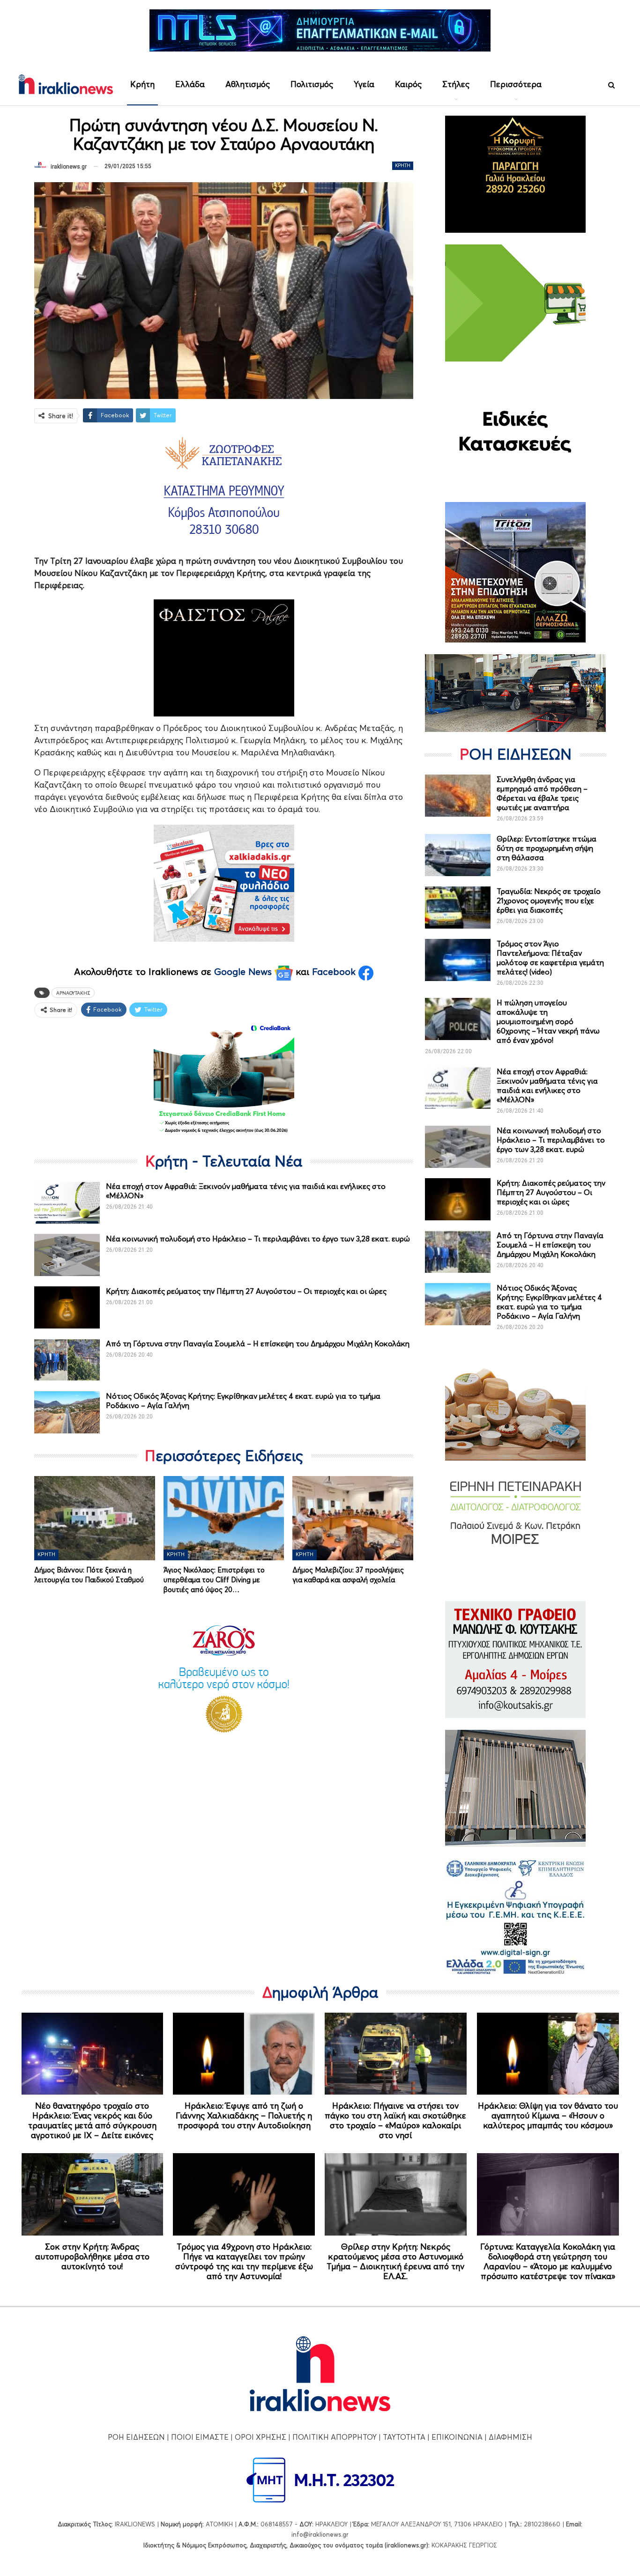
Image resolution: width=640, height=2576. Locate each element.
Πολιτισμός (312, 84)
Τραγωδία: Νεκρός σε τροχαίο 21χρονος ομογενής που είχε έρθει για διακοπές (549, 900)
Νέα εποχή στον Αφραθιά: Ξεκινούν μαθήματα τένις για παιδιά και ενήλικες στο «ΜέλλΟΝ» (547, 1085)
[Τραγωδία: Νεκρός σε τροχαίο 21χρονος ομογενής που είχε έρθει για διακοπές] (458, 908)
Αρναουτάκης (73, 993)
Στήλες (456, 84)
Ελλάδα (190, 84)
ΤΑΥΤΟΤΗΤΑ (404, 2437)
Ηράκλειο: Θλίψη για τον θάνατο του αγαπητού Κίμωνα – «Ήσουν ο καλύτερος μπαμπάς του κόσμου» (548, 2115)
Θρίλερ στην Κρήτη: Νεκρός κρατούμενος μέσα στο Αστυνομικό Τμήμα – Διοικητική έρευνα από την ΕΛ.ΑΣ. (395, 2261)
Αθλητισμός (248, 84)
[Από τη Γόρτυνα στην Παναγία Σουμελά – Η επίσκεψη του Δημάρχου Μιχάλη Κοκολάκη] (67, 1360)
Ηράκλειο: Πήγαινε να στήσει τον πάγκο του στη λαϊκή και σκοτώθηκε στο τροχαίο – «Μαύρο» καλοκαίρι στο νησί (395, 2120)
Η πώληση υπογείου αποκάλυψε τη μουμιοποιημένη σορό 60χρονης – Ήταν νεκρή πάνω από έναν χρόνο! (548, 1021)
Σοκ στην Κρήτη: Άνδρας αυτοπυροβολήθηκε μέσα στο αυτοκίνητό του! (92, 2256)
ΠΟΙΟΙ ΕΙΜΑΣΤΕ (200, 2437)
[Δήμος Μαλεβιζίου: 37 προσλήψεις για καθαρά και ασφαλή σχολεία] (353, 1518)
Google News (244, 972)
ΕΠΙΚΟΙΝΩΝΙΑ (457, 2437)
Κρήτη (142, 84)
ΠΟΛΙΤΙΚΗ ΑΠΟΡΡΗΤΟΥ (335, 2437)
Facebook (335, 972)
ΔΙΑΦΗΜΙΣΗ (510, 2437)
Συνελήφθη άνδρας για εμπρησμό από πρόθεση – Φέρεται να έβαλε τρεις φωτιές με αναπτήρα (542, 793)
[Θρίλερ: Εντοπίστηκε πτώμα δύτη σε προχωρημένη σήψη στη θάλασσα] (458, 855)
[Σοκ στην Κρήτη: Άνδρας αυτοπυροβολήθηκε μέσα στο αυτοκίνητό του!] (93, 2194)
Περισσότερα (516, 84)
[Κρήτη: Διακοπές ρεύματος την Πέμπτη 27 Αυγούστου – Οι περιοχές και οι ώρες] (67, 1307)
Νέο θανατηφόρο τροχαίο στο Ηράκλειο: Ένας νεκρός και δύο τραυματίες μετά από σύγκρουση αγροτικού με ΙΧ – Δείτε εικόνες (92, 2120)
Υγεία (364, 84)
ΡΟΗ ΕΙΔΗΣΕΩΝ (136, 2437)
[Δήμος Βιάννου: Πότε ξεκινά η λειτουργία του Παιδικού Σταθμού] (95, 1518)
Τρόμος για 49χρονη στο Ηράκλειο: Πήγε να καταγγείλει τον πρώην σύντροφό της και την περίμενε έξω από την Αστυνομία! (244, 2261)
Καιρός (408, 84)
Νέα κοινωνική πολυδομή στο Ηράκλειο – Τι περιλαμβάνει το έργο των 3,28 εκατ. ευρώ (258, 1239)
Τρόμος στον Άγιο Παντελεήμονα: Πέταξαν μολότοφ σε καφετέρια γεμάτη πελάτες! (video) (550, 958)
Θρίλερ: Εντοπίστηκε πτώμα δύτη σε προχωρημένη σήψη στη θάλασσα (547, 848)
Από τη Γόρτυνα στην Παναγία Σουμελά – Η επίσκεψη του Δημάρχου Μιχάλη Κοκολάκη (258, 1343)
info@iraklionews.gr (320, 2534)
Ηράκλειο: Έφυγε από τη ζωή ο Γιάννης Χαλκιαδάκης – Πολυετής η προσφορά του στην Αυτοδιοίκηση (244, 2115)
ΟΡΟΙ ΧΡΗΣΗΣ (260, 2437)
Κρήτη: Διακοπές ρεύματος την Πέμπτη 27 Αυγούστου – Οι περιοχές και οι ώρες (246, 1291)
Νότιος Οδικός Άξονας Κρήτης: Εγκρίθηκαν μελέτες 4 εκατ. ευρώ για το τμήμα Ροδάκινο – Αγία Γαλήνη (549, 1302)
